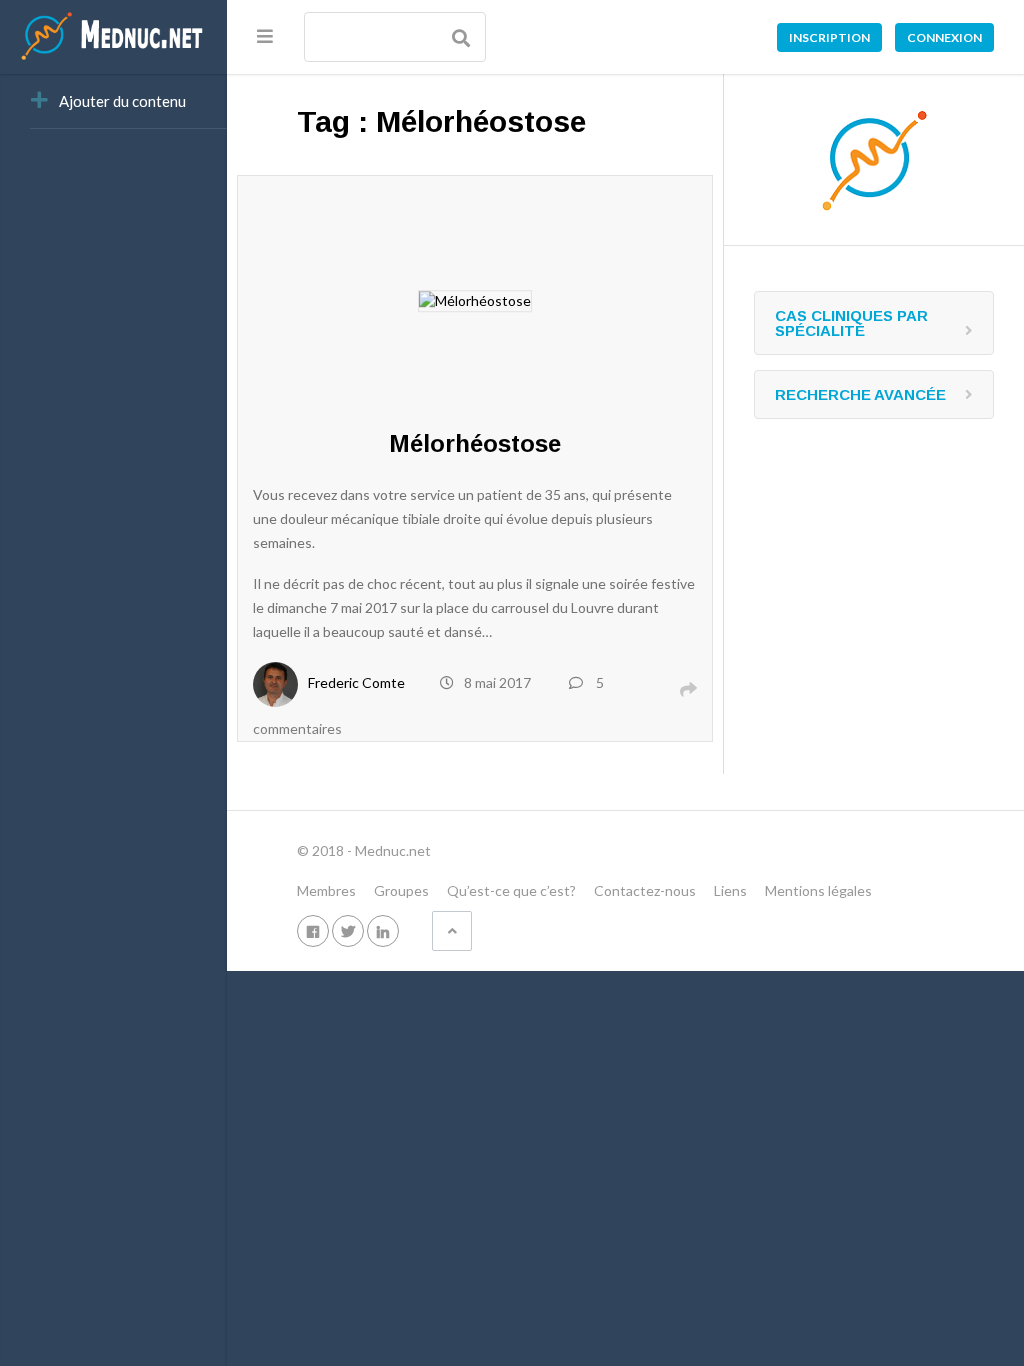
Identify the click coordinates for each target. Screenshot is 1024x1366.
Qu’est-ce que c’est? (511, 890)
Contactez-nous (645, 890)
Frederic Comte (356, 682)
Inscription (829, 37)
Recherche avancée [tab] (860, 394)
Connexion (944, 37)
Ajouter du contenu (122, 101)
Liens (730, 890)
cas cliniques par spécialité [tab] (851, 323)
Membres (326, 890)
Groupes (401, 890)
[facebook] (313, 930)
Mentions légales (818, 890)
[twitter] (348, 930)
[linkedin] (383, 930)
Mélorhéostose (475, 443)
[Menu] (265, 36)
